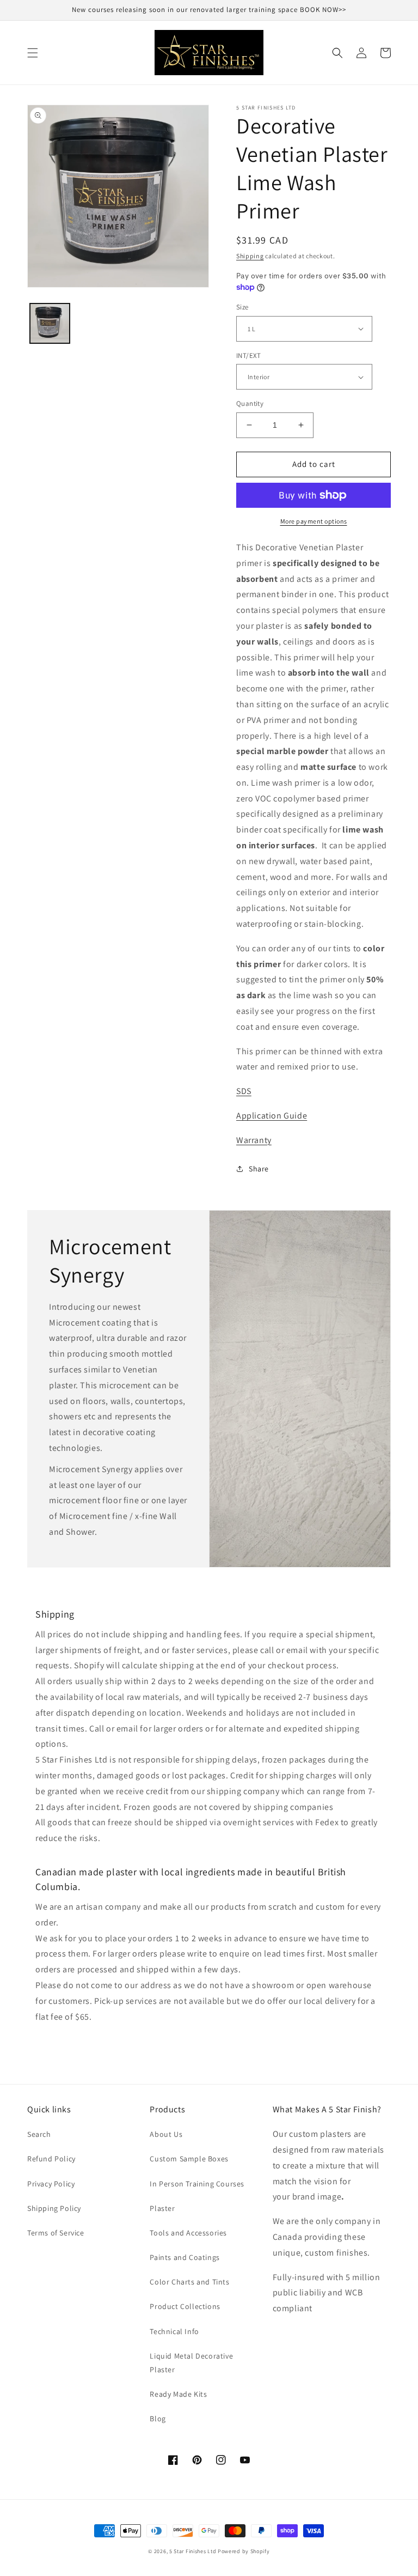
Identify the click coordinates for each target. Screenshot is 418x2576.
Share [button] (259, 1169)
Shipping (250, 256)
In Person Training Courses (197, 2184)
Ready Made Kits (178, 2394)
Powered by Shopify (244, 2551)
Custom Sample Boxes (189, 2159)
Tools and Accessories (188, 2233)
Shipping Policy (54, 2208)
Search (39, 2134)
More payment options (314, 521)
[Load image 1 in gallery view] (50, 323)
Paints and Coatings (185, 2257)
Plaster (162, 2208)
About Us (166, 2134)
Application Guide (272, 1116)
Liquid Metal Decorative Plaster (191, 2363)
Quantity (250, 403)
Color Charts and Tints (189, 2282)
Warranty (254, 1140)
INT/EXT (249, 356)
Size (242, 307)
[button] (33, 53)
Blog (158, 2419)
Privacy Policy (51, 2184)
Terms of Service (56, 2233)
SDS (244, 1091)
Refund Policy (51, 2159)
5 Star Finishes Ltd (193, 2551)
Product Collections (185, 2306)
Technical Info (174, 2331)
